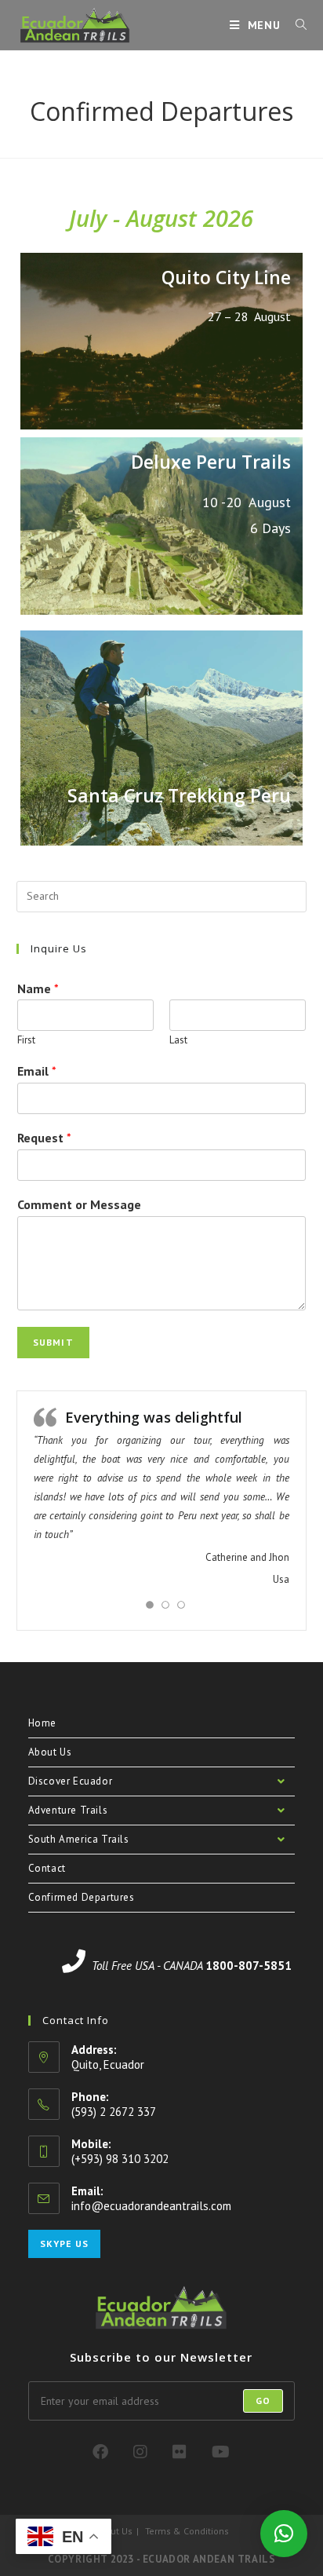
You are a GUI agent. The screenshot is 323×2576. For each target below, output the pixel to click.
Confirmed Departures (82, 1897)
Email (37, 1071)
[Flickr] (180, 2452)
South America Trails (79, 1839)
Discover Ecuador (71, 1781)
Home (42, 1723)
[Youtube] (221, 2452)
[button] (284, 2534)
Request (44, 1138)
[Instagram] (140, 2452)
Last (178, 1040)
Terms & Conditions (187, 2531)
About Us (50, 1752)
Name (38, 988)
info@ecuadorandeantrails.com (151, 2206)
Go (263, 2401)
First (26, 1040)
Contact (47, 1868)
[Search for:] (296, 25)
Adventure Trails (68, 1810)
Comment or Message (79, 1204)
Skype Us (64, 2243)
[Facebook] (100, 2452)
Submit (53, 1342)
